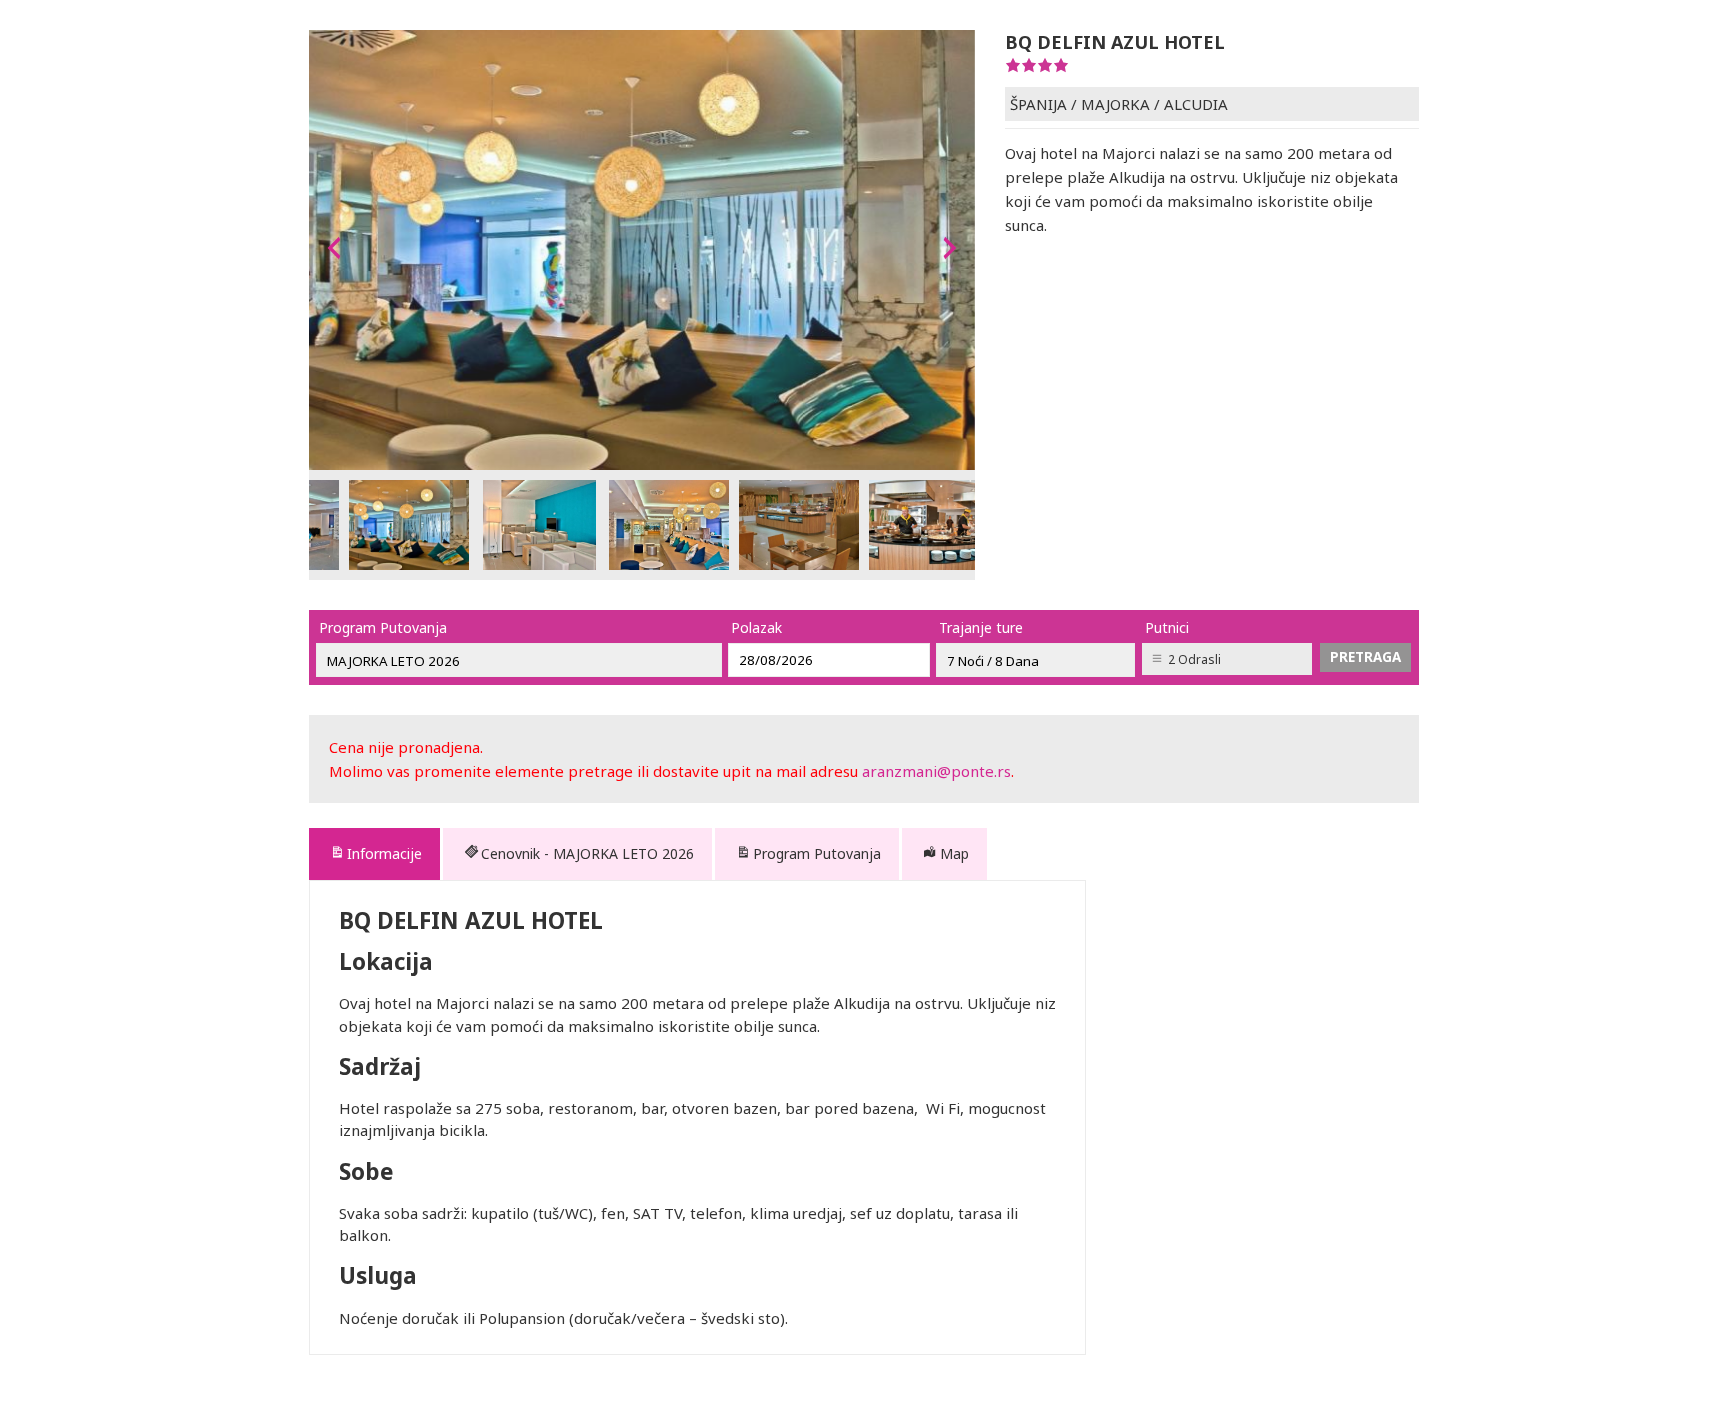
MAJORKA (1115, 104)
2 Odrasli (1194, 659)
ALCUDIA (1196, 104)
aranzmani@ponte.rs (936, 771)
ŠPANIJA (1038, 104)
